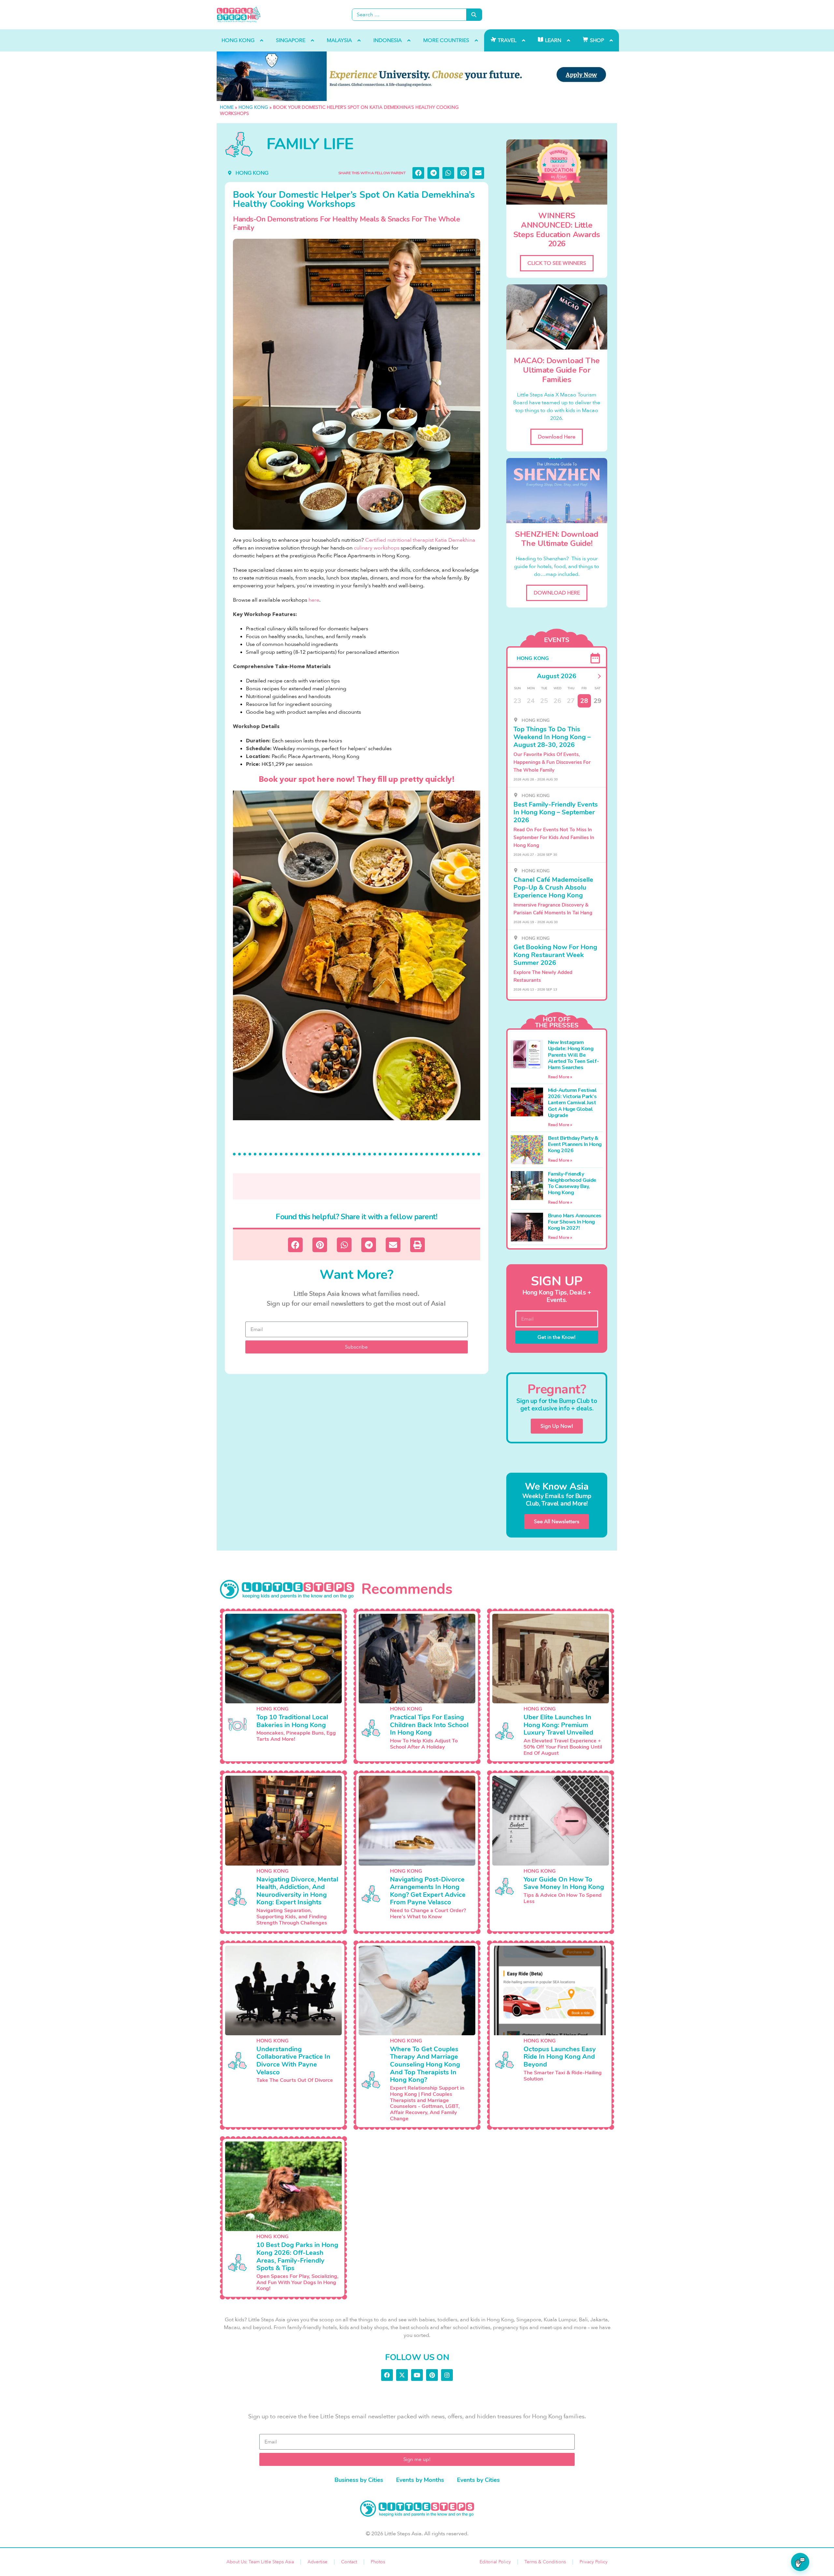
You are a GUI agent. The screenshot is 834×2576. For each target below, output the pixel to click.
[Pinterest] (432, 2375)
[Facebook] (387, 2375)
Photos (378, 2562)
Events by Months (420, 2480)
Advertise (317, 2562)
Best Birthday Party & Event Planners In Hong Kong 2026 (575, 1144)
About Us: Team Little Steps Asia (260, 2562)
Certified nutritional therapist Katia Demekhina (420, 540)
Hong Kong (253, 107)
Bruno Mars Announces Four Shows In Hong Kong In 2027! (575, 1222)
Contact (349, 2562)
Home (227, 107)
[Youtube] (417, 2375)
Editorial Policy (495, 2562)
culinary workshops (377, 548)
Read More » (560, 1077)
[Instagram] (447, 2375)
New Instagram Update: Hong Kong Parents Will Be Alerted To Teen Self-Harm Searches (574, 1055)
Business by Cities (359, 2480)
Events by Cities (478, 2480)
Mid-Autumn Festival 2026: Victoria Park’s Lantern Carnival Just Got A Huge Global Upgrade (572, 1103)
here (314, 600)
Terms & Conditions (545, 2562)
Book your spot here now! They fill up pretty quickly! (357, 779)
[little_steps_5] (417, 76)
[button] (418, 173)
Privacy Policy (594, 2562)
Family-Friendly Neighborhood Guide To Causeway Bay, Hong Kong (572, 1183)
